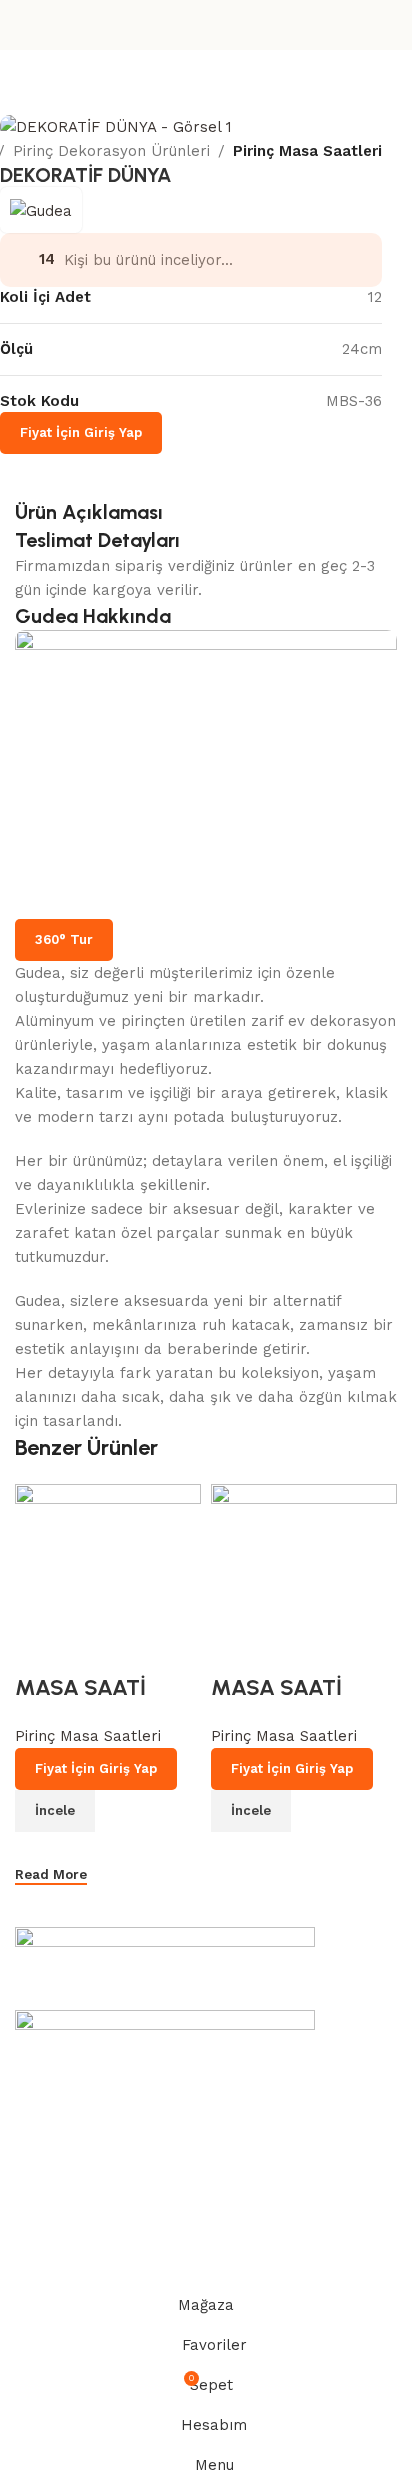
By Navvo (135, 2278)
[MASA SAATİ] (108, 1552)
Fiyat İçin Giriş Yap (81, 432)
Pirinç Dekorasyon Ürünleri (111, 151)
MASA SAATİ (80, 1687)
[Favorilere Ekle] (40, 1648)
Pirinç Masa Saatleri (307, 151)
